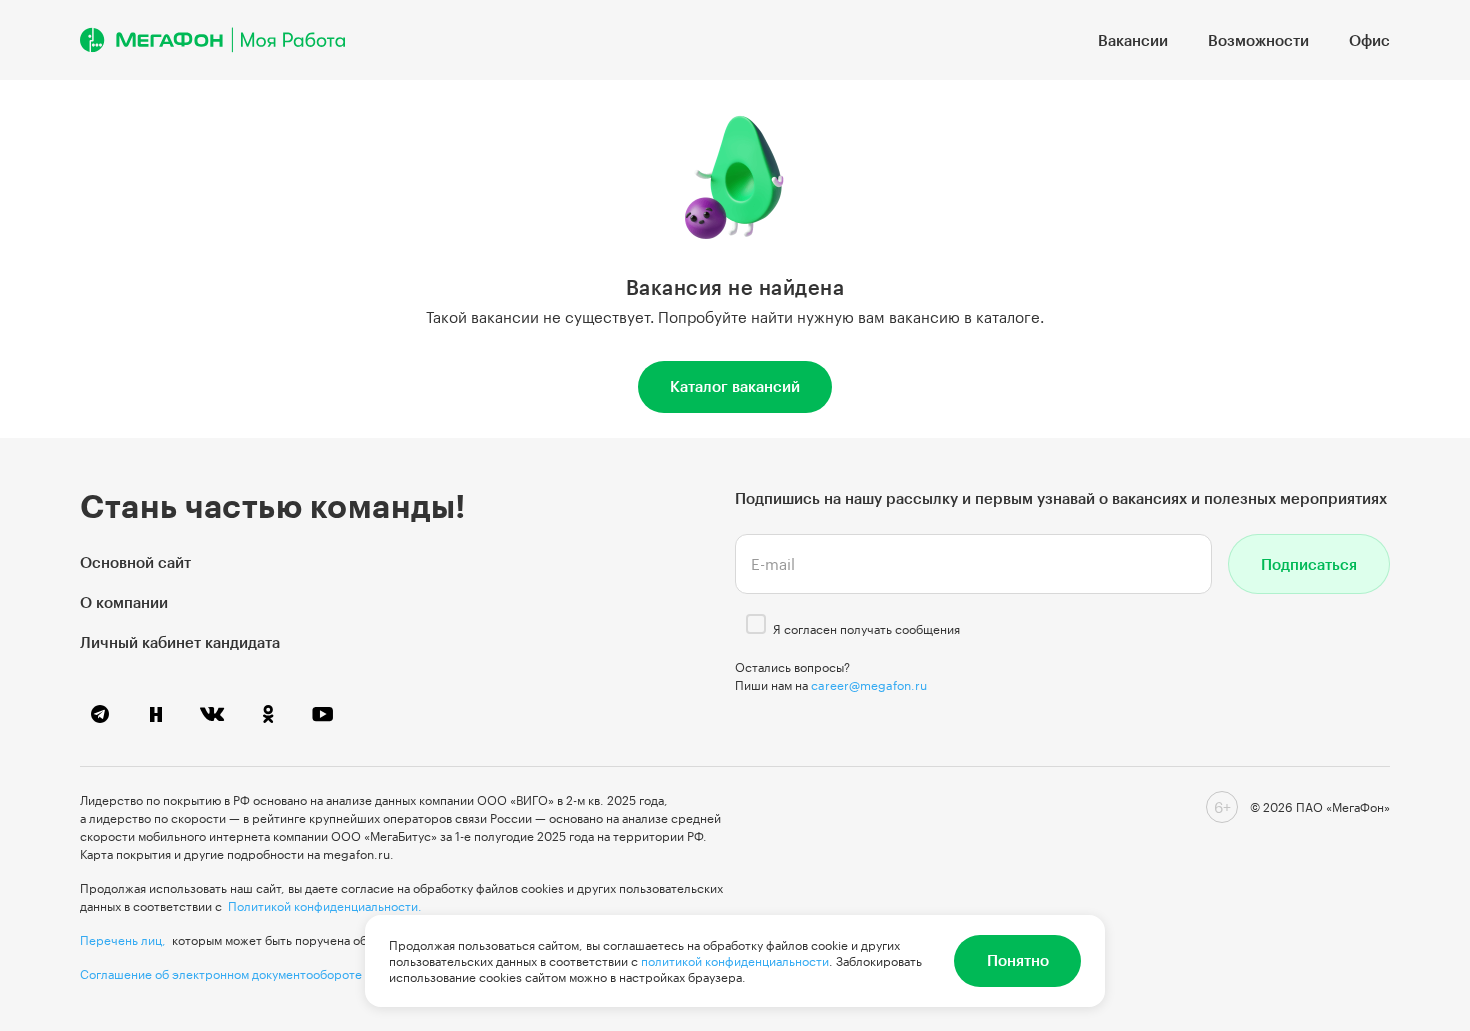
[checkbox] (756, 624)
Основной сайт (135, 562)
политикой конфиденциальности (735, 961)
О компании (124, 602)
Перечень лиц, (123, 940)
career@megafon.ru (869, 685)
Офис (1369, 40)
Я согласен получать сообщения (866, 629)
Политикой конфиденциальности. (325, 906)
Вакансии (1133, 40)
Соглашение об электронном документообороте (221, 974)
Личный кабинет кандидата (180, 642)
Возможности (1258, 40)
